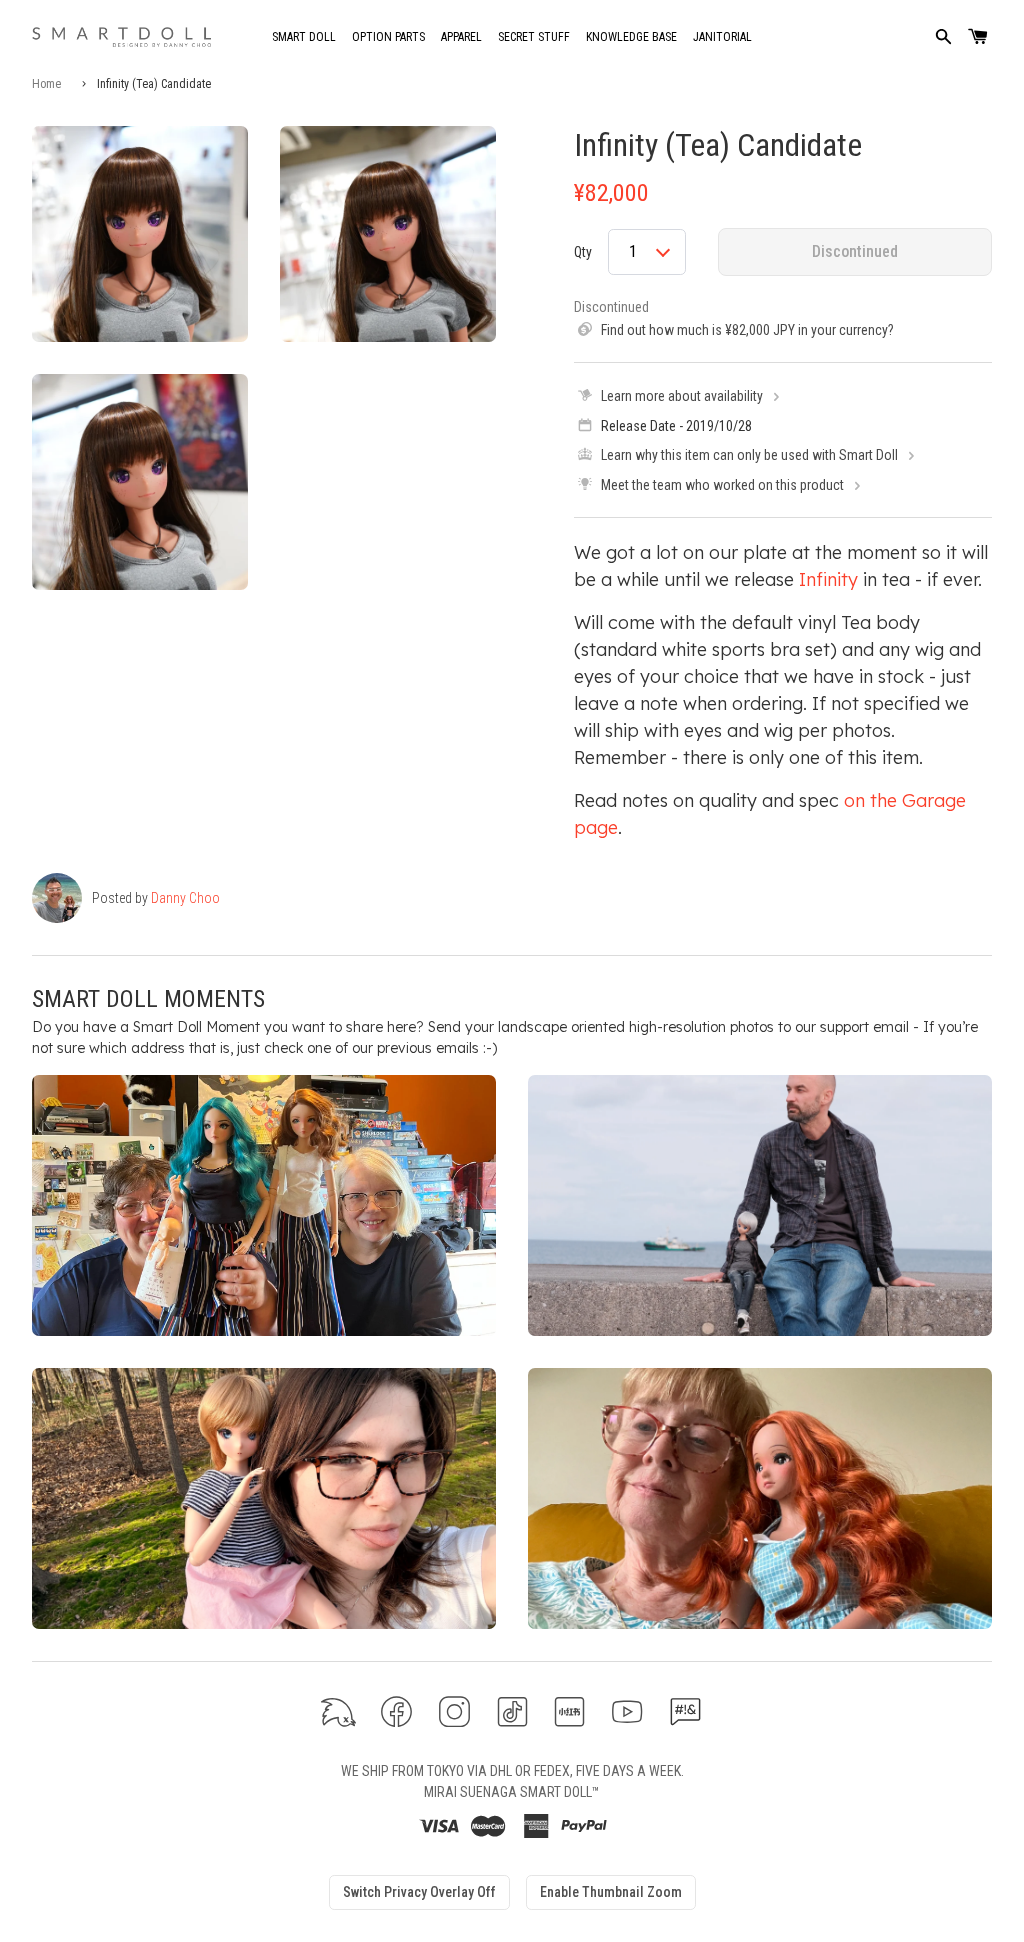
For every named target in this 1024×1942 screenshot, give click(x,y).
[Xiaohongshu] (569, 1711)
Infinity (828, 579)
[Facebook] (396, 1711)
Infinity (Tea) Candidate (718, 145)
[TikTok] (512, 1711)
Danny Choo (185, 898)
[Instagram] (454, 1711)
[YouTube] (627, 1711)
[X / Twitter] (338, 1711)
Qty (583, 252)
